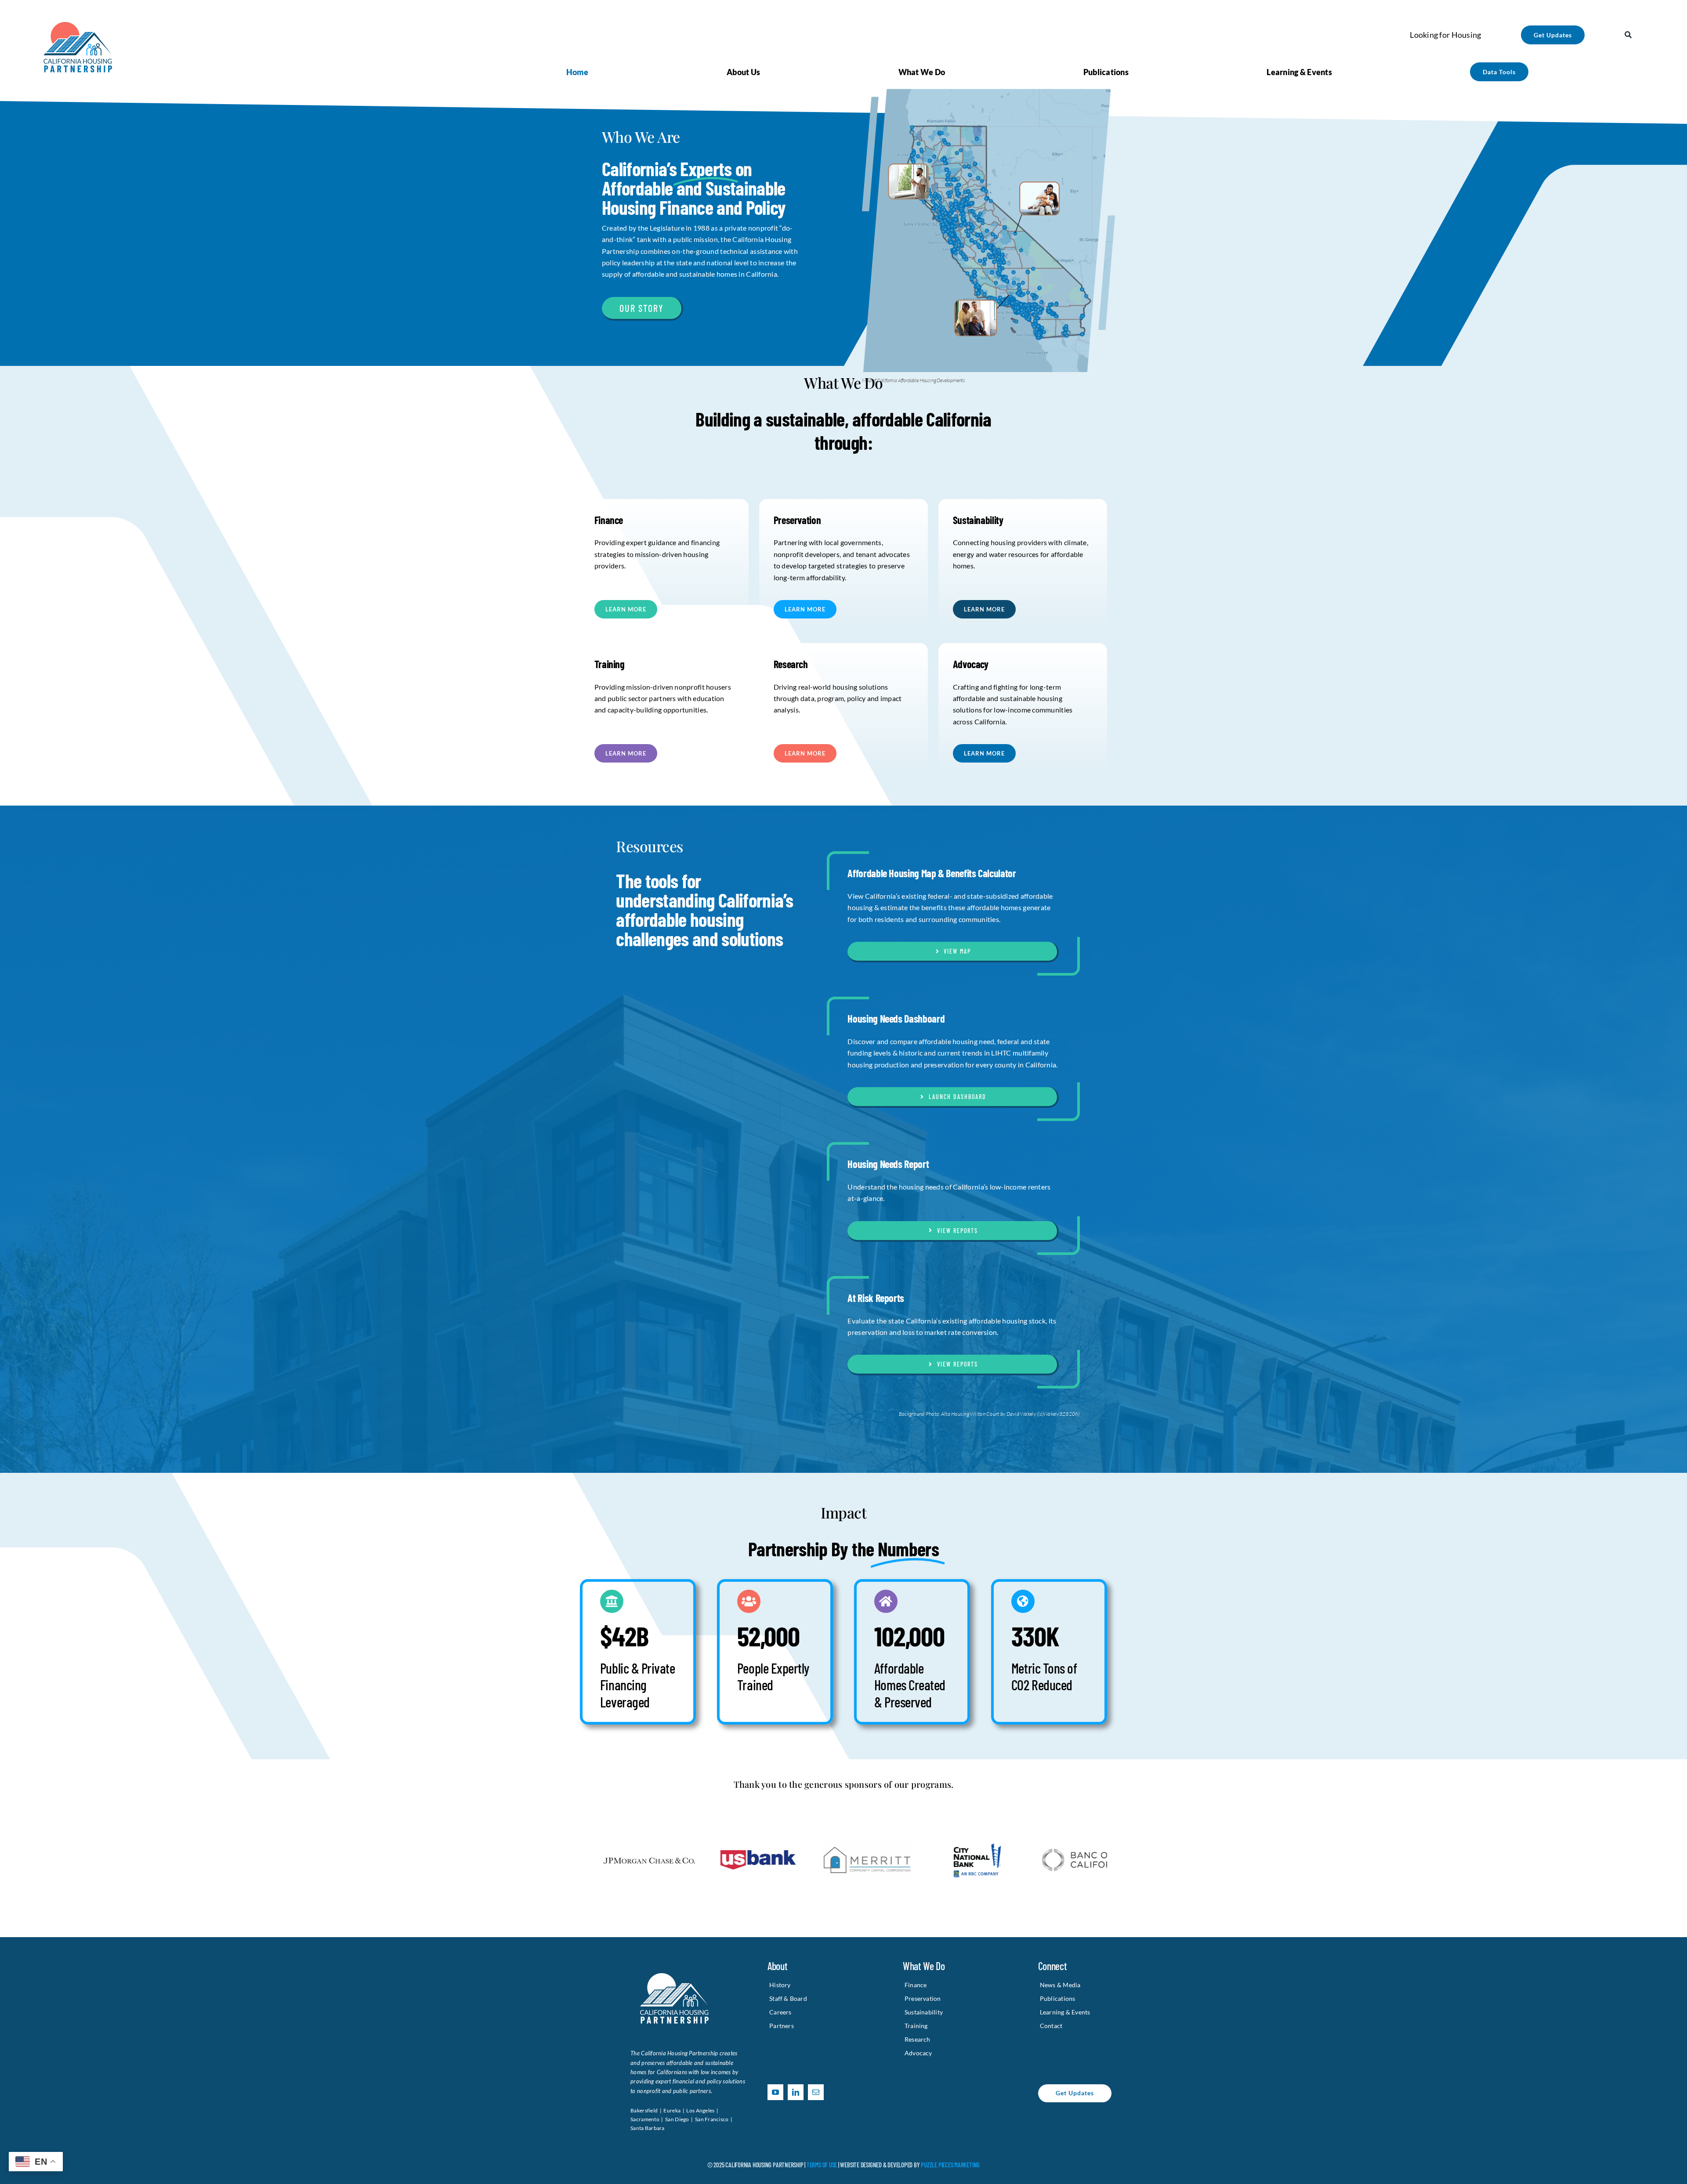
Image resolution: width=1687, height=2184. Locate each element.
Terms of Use (822, 2165)
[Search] (1628, 35)
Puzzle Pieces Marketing (950, 2165)
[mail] (816, 2092)
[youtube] (775, 2092)
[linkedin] (796, 2092)
